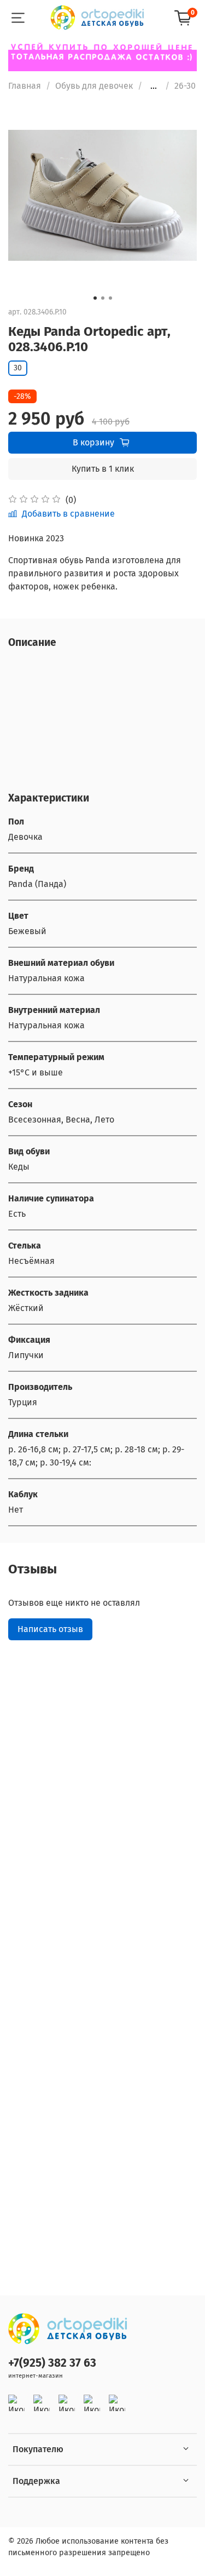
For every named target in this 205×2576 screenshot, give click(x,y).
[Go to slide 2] (103, 298)
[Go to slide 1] (95, 298)
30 (18, 368)
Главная (25, 86)
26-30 (185, 86)
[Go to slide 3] (110, 298)
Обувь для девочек (94, 86)
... (154, 86)
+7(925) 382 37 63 (52, 2363)
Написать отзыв (50, 1629)
